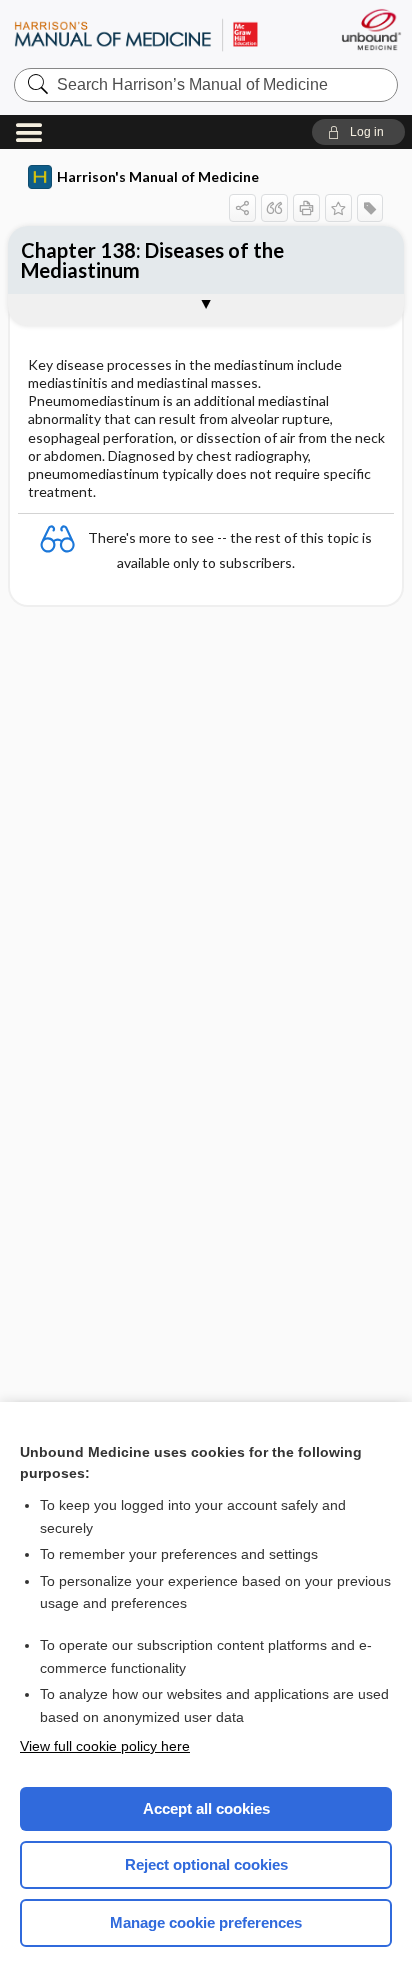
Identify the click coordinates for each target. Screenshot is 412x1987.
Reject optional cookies (206, 1864)
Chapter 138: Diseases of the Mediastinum (152, 260)
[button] (358, 132)
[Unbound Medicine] (370, 29)
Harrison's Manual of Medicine (158, 176)
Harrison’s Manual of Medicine (136, 34)
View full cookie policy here (105, 1746)
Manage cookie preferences (206, 1922)
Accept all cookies (206, 1808)
